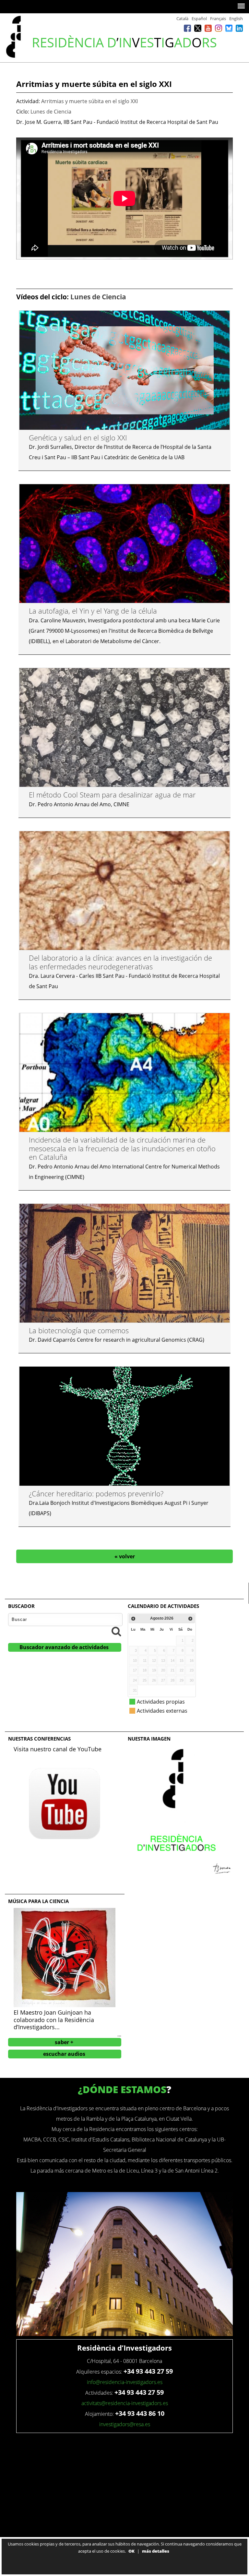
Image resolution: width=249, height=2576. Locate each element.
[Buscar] (116, 1631)
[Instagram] (219, 28)
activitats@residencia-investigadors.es (125, 2403)
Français (218, 18)
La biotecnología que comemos (79, 1330)
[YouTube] (208, 28)
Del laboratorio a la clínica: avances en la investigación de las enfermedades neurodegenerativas (120, 962)
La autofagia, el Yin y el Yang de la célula (93, 611)
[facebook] (187, 28)
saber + (64, 2042)
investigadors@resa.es (125, 2424)
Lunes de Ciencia (51, 112)
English (236, 18)
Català (182, 18)
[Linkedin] (239, 28)
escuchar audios (64, 2054)
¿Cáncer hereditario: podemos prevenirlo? (96, 1493)
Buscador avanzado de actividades (64, 1647)
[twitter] (198, 28)
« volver (125, 1556)
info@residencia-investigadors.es (125, 2382)
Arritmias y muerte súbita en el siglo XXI (89, 101)
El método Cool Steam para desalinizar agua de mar (112, 795)
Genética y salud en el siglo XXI (78, 437)
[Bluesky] (229, 28)
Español (199, 18)
